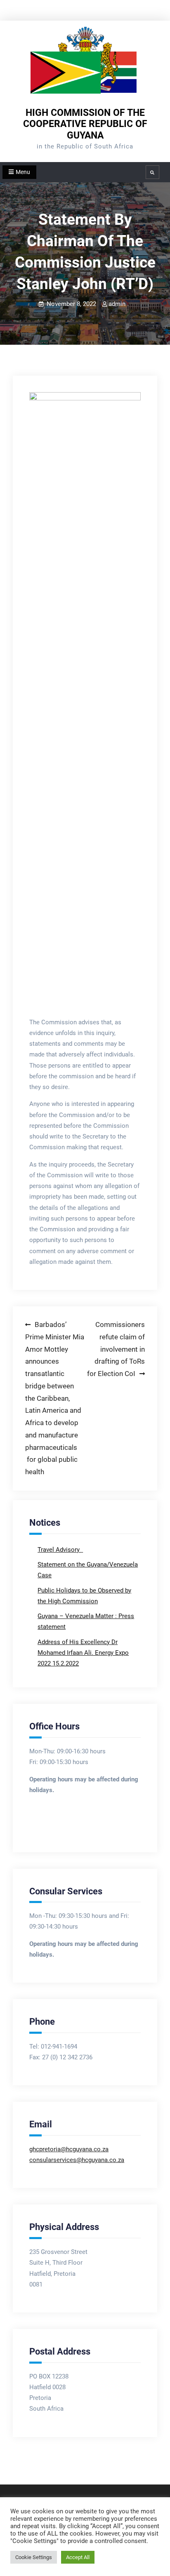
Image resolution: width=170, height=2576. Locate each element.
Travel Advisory (59, 1550)
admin (117, 304)
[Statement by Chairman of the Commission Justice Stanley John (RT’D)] (85, 701)
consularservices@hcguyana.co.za (77, 2160)
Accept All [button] (78, 2557)
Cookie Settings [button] (34, 2557)
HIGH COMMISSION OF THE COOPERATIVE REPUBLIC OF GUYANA (85, 124)
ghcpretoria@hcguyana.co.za (69, 2149)
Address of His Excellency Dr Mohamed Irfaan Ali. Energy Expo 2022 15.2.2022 (83, 1653)
